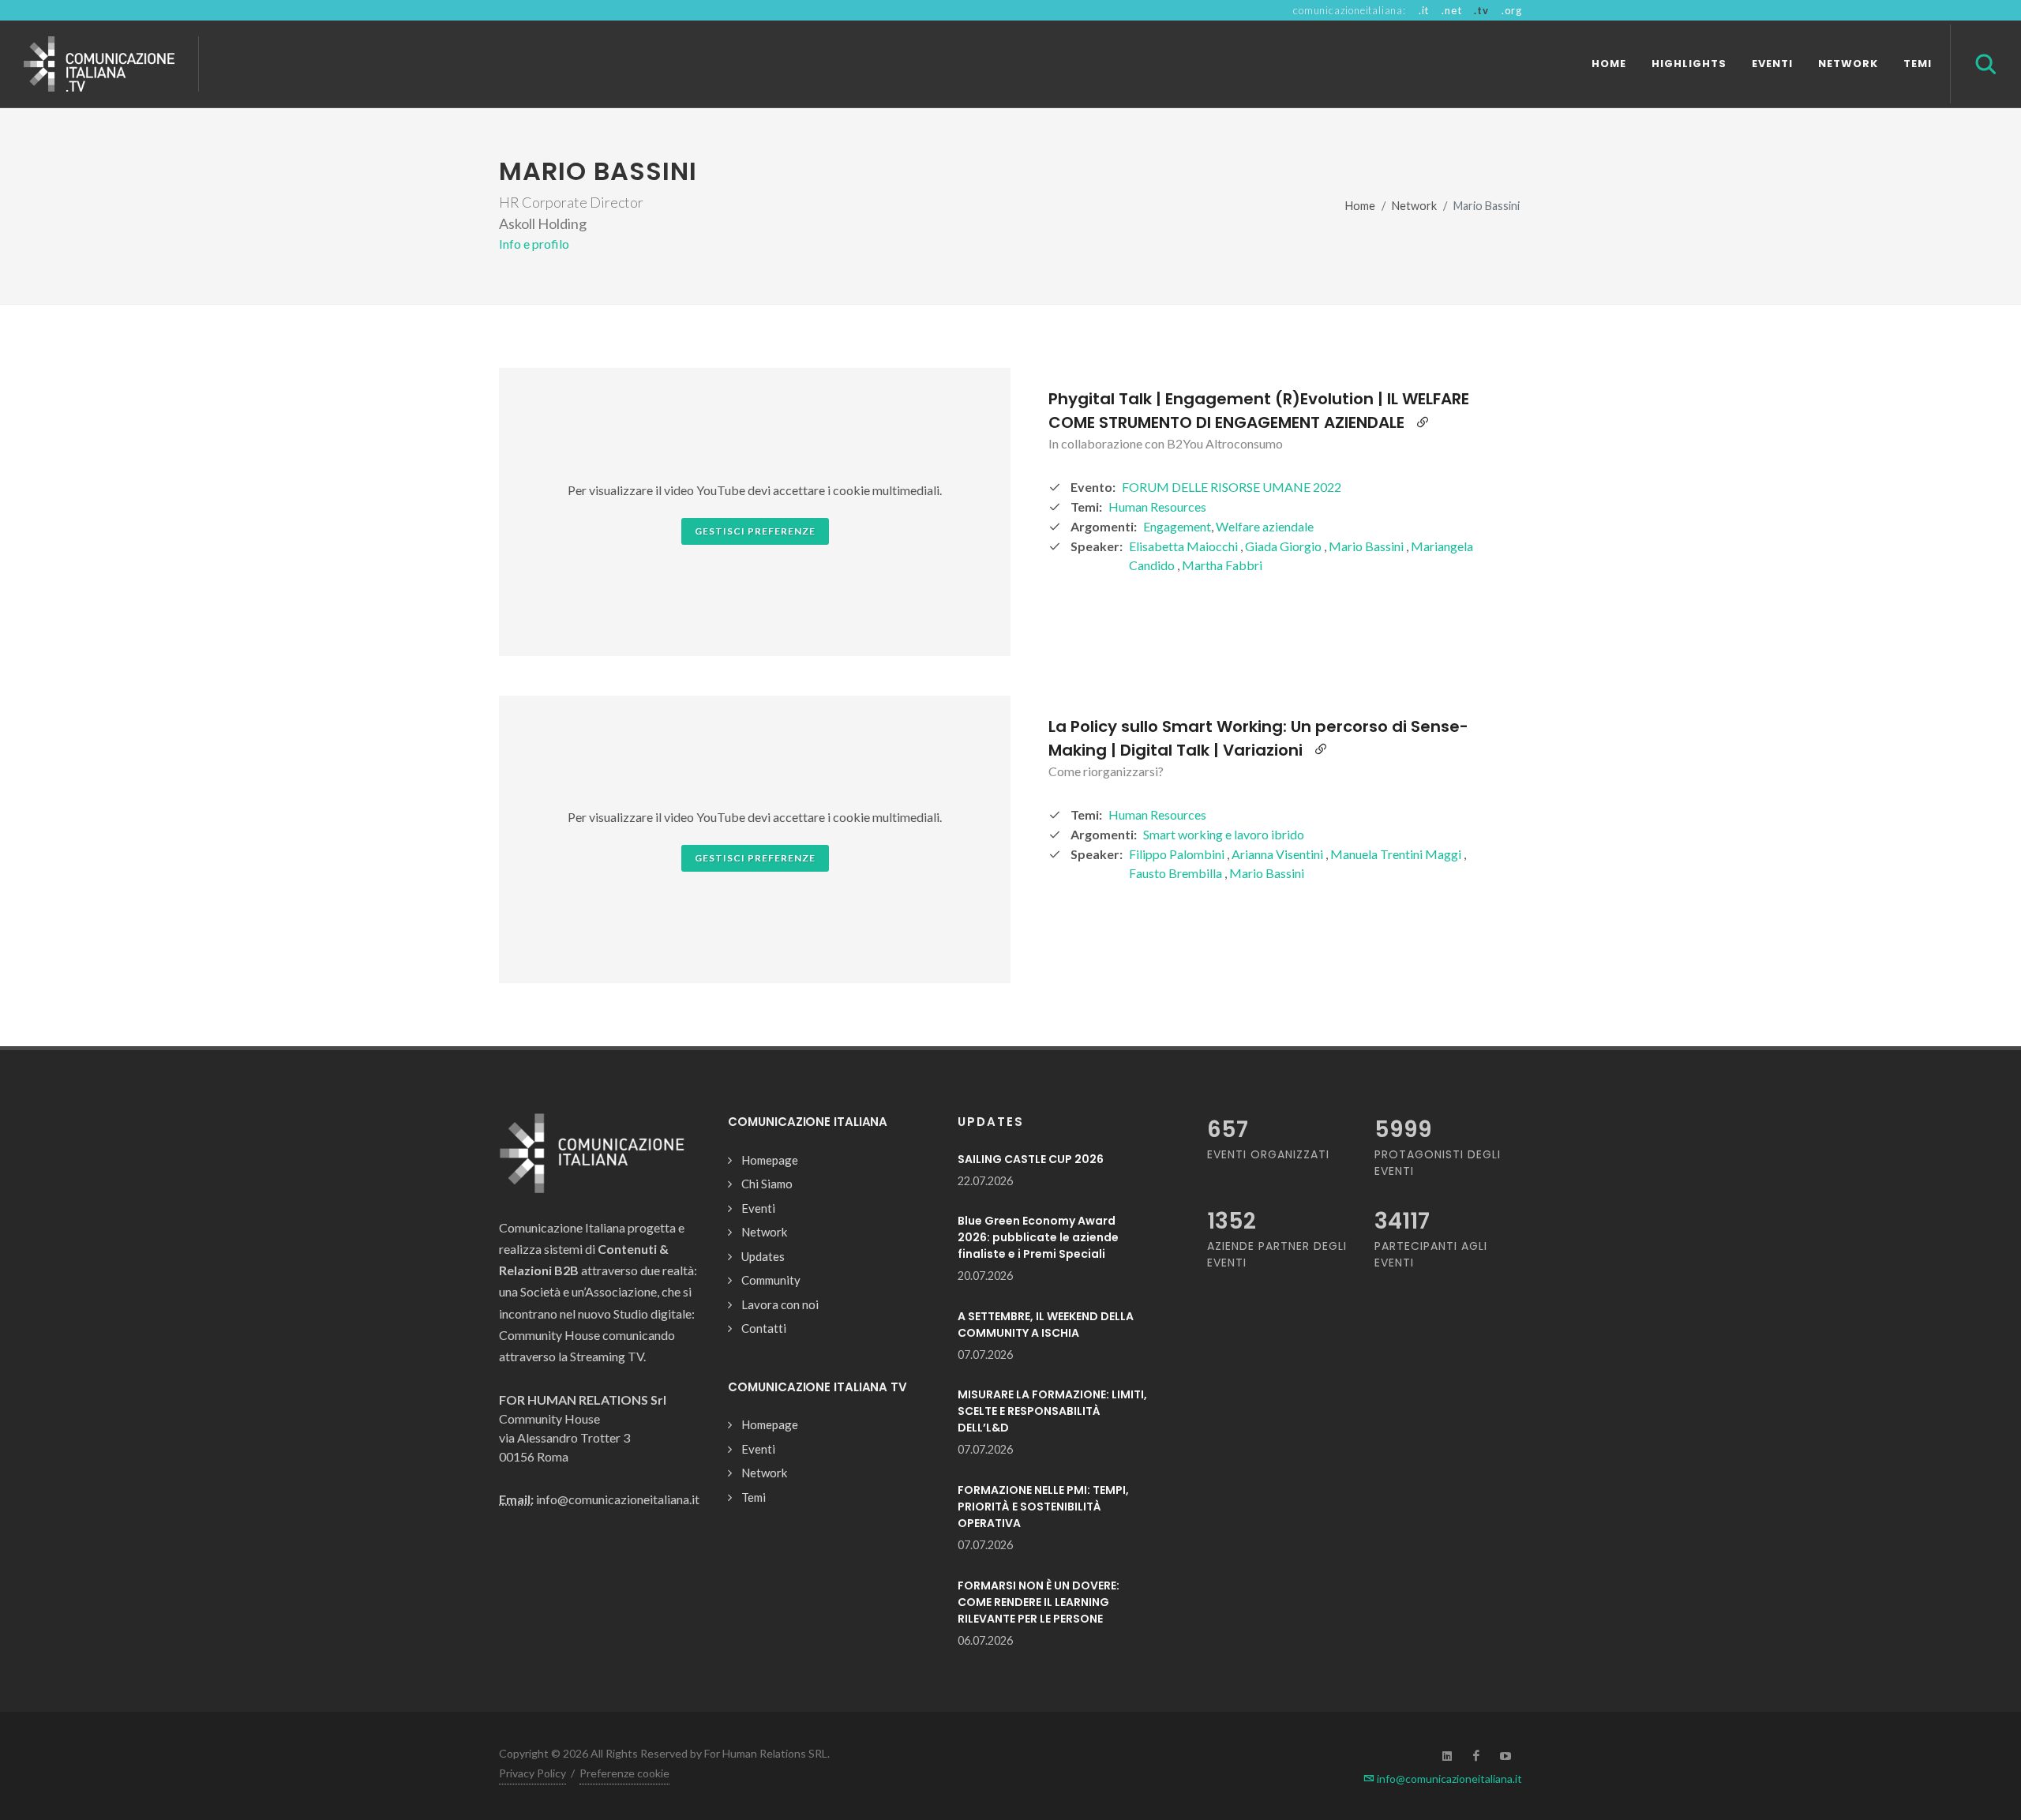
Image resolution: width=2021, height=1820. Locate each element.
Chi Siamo (767, 1184)
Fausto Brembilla (1177, 873)
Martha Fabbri (1222, 565)
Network (1414, 206)
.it (1424, 10)
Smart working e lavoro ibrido (1224, 834)
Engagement (1177, 526)
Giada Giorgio (1284, 546)
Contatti (764, 1328)
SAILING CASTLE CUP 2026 (1031, 1159)
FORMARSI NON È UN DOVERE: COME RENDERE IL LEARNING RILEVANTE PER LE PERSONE (1039, 1602)
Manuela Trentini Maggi (1397, 854)
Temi (754, 1497)
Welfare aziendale (1265, 526)
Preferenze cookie (624, 1773)
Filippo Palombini (1178, 854)
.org (1512, 10)
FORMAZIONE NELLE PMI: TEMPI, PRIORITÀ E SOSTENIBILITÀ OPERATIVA (1043, 1507)
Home (1360, 206)
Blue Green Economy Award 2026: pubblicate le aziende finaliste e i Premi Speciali (1038, 1237)
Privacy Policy (532, 1773)
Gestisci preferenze (755, 531)
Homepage (770, 1160)
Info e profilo (534, 244)
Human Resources (1157, 507)
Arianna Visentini (1279, 854)
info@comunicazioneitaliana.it (1448, 1779)
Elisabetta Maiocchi (1185, 546)
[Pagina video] (1423, 422)
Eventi (758, 1208)
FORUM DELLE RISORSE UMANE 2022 (1232, 487)
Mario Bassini (1367, 546)
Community (771, 1280)
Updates (763, 1256)
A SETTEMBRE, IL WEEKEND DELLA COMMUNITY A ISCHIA (1046, 1325)
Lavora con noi (780, 1304)
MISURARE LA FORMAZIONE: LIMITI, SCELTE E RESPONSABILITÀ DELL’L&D (1052, 1411)
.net (1451, 10)
